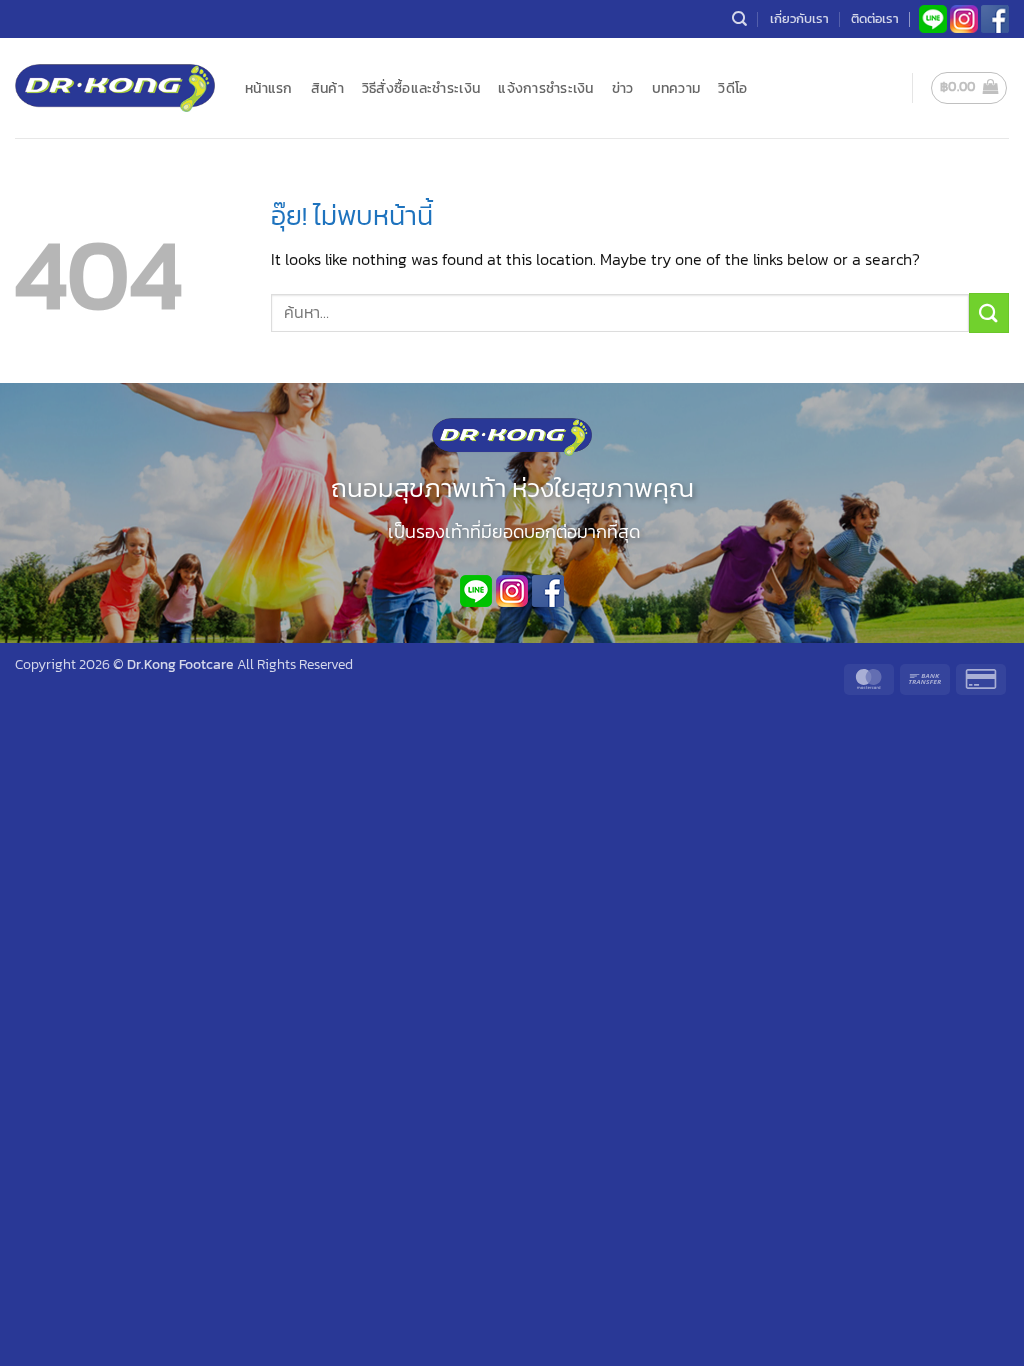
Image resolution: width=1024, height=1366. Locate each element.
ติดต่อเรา (875, 18)
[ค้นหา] (739, 19)
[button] (969, 88)
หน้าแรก (269, 88)
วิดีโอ (732, 88)
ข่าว (623, 88)
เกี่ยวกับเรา (799, 18)
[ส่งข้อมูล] (989, 312)
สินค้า (327, 88)
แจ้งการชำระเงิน (545, 88)
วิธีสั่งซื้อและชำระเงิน (421, 88)
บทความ (676, 88)
